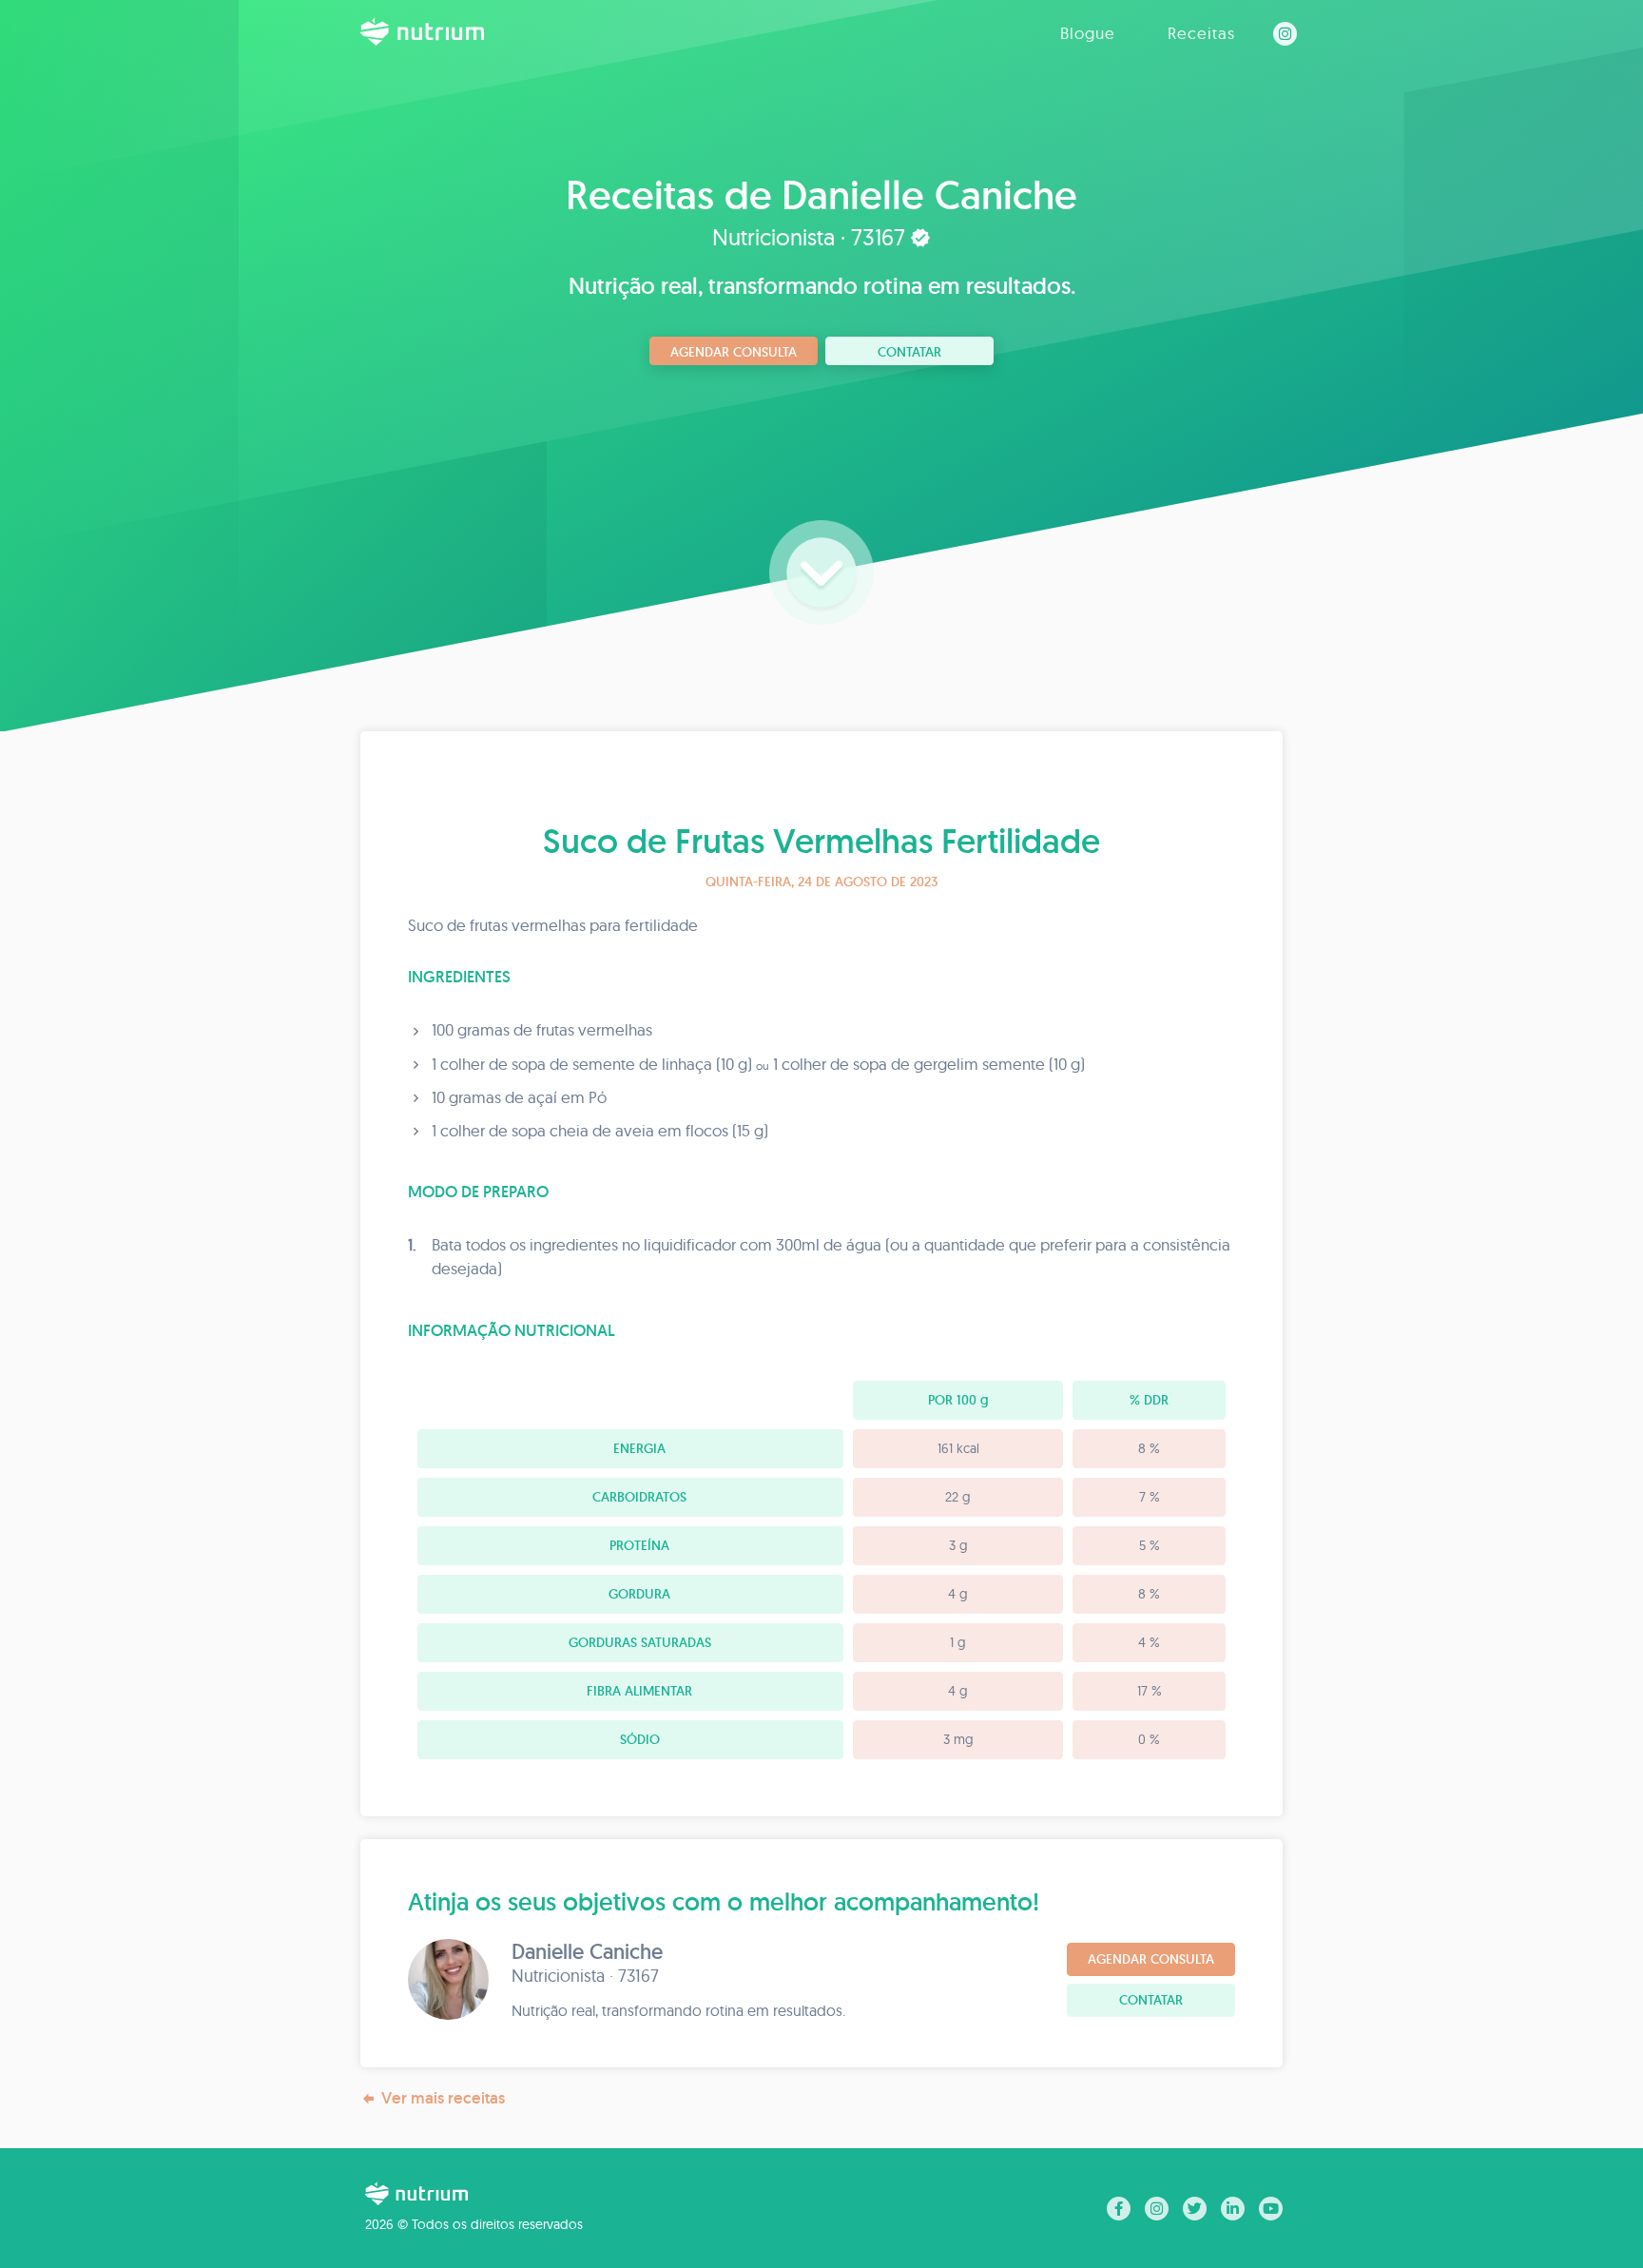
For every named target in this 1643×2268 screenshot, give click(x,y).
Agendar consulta (734, 352)
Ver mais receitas (443, 2098)
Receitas (1201, 33)
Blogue (1088, 33)
